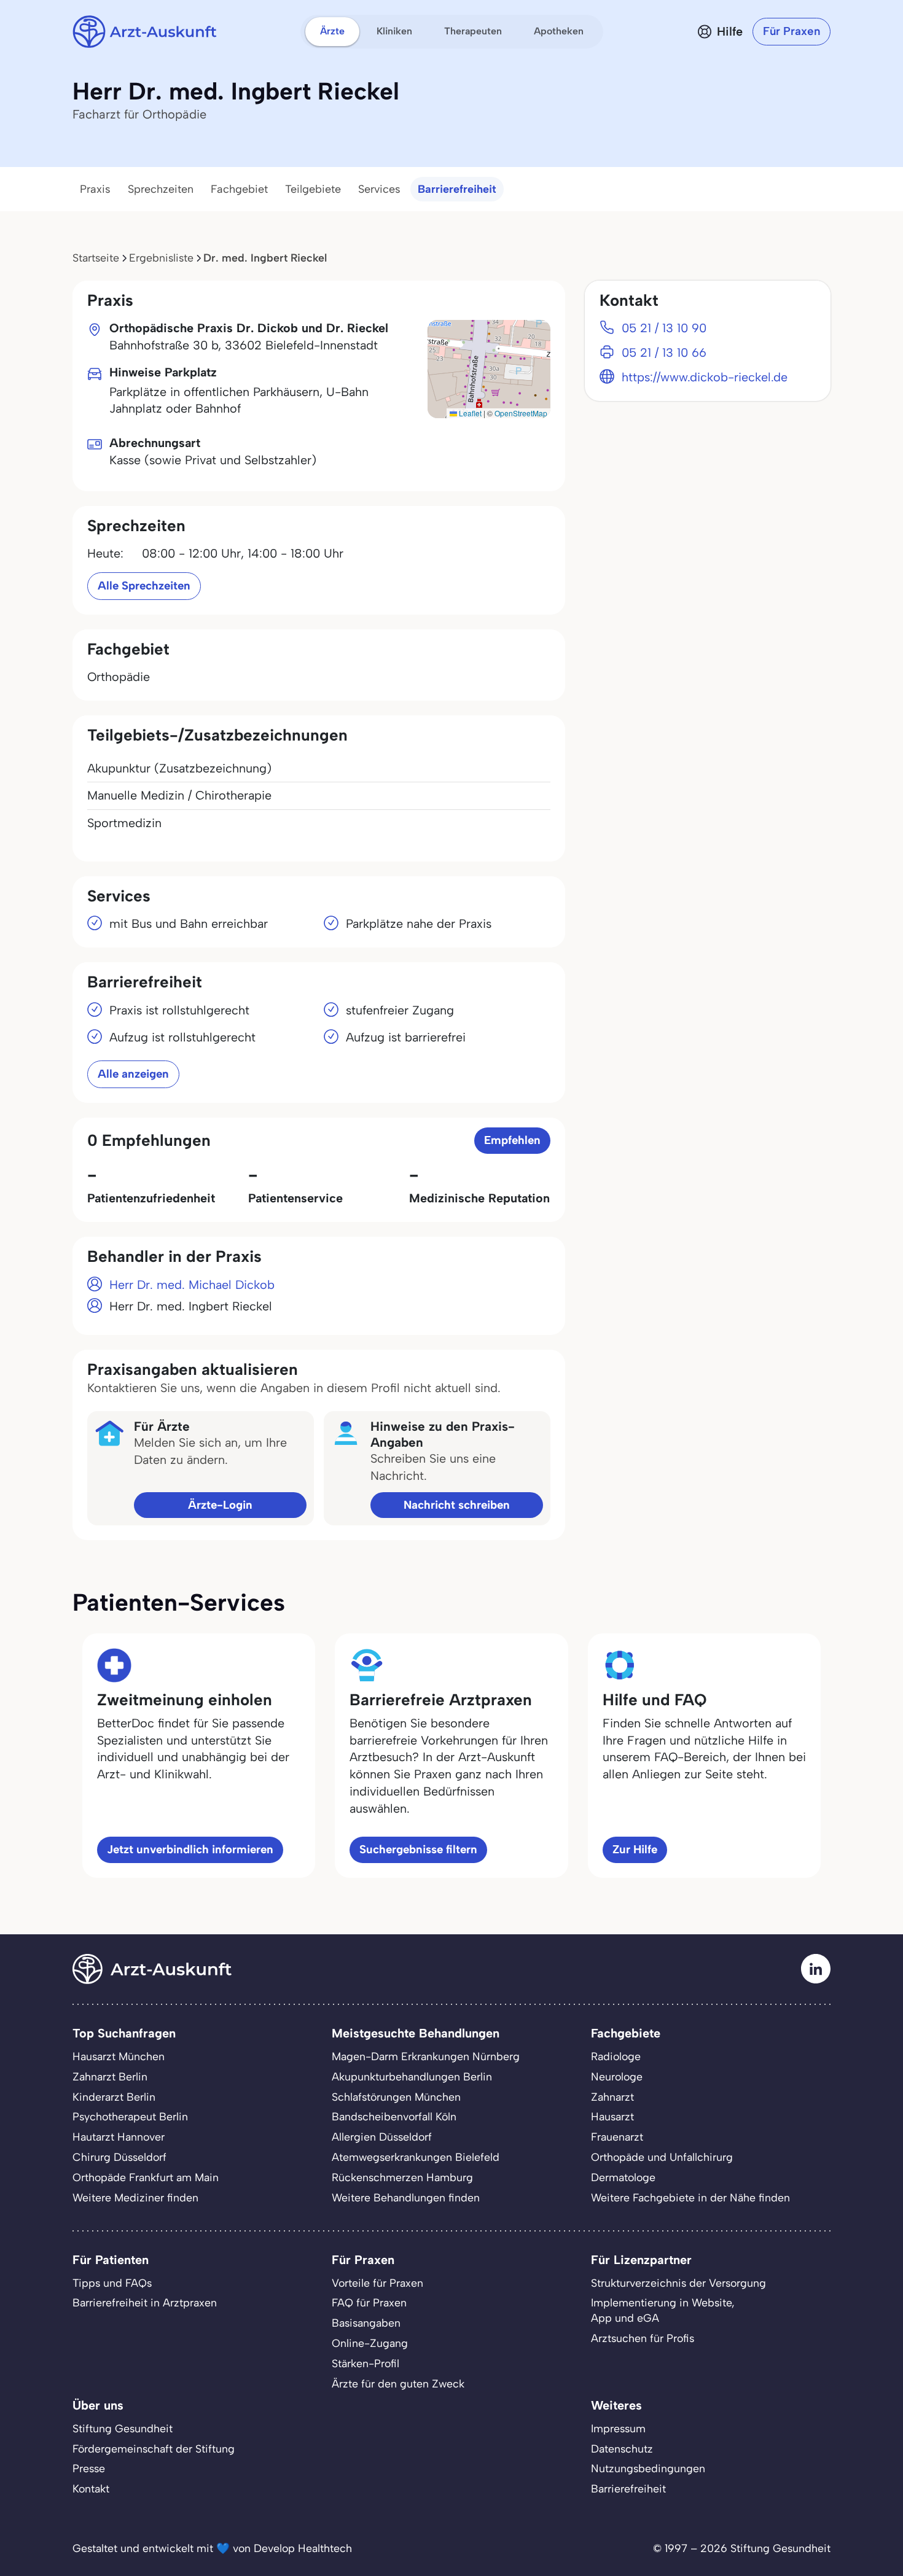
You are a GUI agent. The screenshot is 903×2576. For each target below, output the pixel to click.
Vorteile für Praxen (377, 2283)
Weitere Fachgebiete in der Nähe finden (690, 2197)
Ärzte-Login (220, 1505)
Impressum (618, 2428)
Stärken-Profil (365, 2363)
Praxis (95, 189)
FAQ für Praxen (369, 2302)
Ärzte (332, 31)
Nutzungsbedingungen (648, 2468)
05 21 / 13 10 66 (664, 352)
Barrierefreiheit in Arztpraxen (145, 2302)
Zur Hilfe (635, 1849)
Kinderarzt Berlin (114, 2097)
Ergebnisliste (161, 258)
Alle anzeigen (133, 1074)
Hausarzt (612, 2116)
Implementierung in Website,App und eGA (663, 2310)
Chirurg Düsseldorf (119, 2157)
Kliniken (394, 31)
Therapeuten (473, 31)
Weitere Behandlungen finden (406, 2197)
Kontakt (91, 2488)
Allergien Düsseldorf (382, 2137)
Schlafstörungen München (396, 2097)
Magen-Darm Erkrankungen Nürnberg (426, 2056)
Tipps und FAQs (112, 2283)
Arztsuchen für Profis (643, 2338)
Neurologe (617, 2076)
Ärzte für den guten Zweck (398, 2383)
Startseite (96, 258)
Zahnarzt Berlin (110, 2076)
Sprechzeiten (161, 189)
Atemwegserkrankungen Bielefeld (416, 2157)
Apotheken (559, 31)
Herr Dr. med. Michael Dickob (192, 1285)
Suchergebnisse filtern (418, 1849)
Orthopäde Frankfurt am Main (146, 2177)
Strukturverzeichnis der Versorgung (678, 2283)
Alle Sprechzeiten (144, 586)
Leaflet (469, 413)
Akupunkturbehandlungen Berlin (412, 2076)
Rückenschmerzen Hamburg (402, 2177)
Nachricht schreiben (457, 1505)
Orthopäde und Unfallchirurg (662, 2157)
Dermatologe (623, 2177)
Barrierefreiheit (457, 189)
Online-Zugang (370, 2343)
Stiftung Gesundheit (123, 2428)
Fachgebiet (239, 189)
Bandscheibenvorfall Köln (394, 2116)
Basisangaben (366, 2323)
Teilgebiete (313, 189)
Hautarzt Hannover (119, 2137)
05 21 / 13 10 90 (664, 328)
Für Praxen (792, 31)
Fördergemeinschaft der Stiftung (154, 2449)
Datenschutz (622, 2449)
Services (379, 189)
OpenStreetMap (521, 413)
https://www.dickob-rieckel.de (705, 377)
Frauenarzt (617, 2137)
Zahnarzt (612, 2097)
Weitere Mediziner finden (135, 2197)
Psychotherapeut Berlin (130, 2116)
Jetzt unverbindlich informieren (190, 1849)
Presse (89, 2468)
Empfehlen (512, 1140)
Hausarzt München (119, 2056)
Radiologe (616, 2056)
